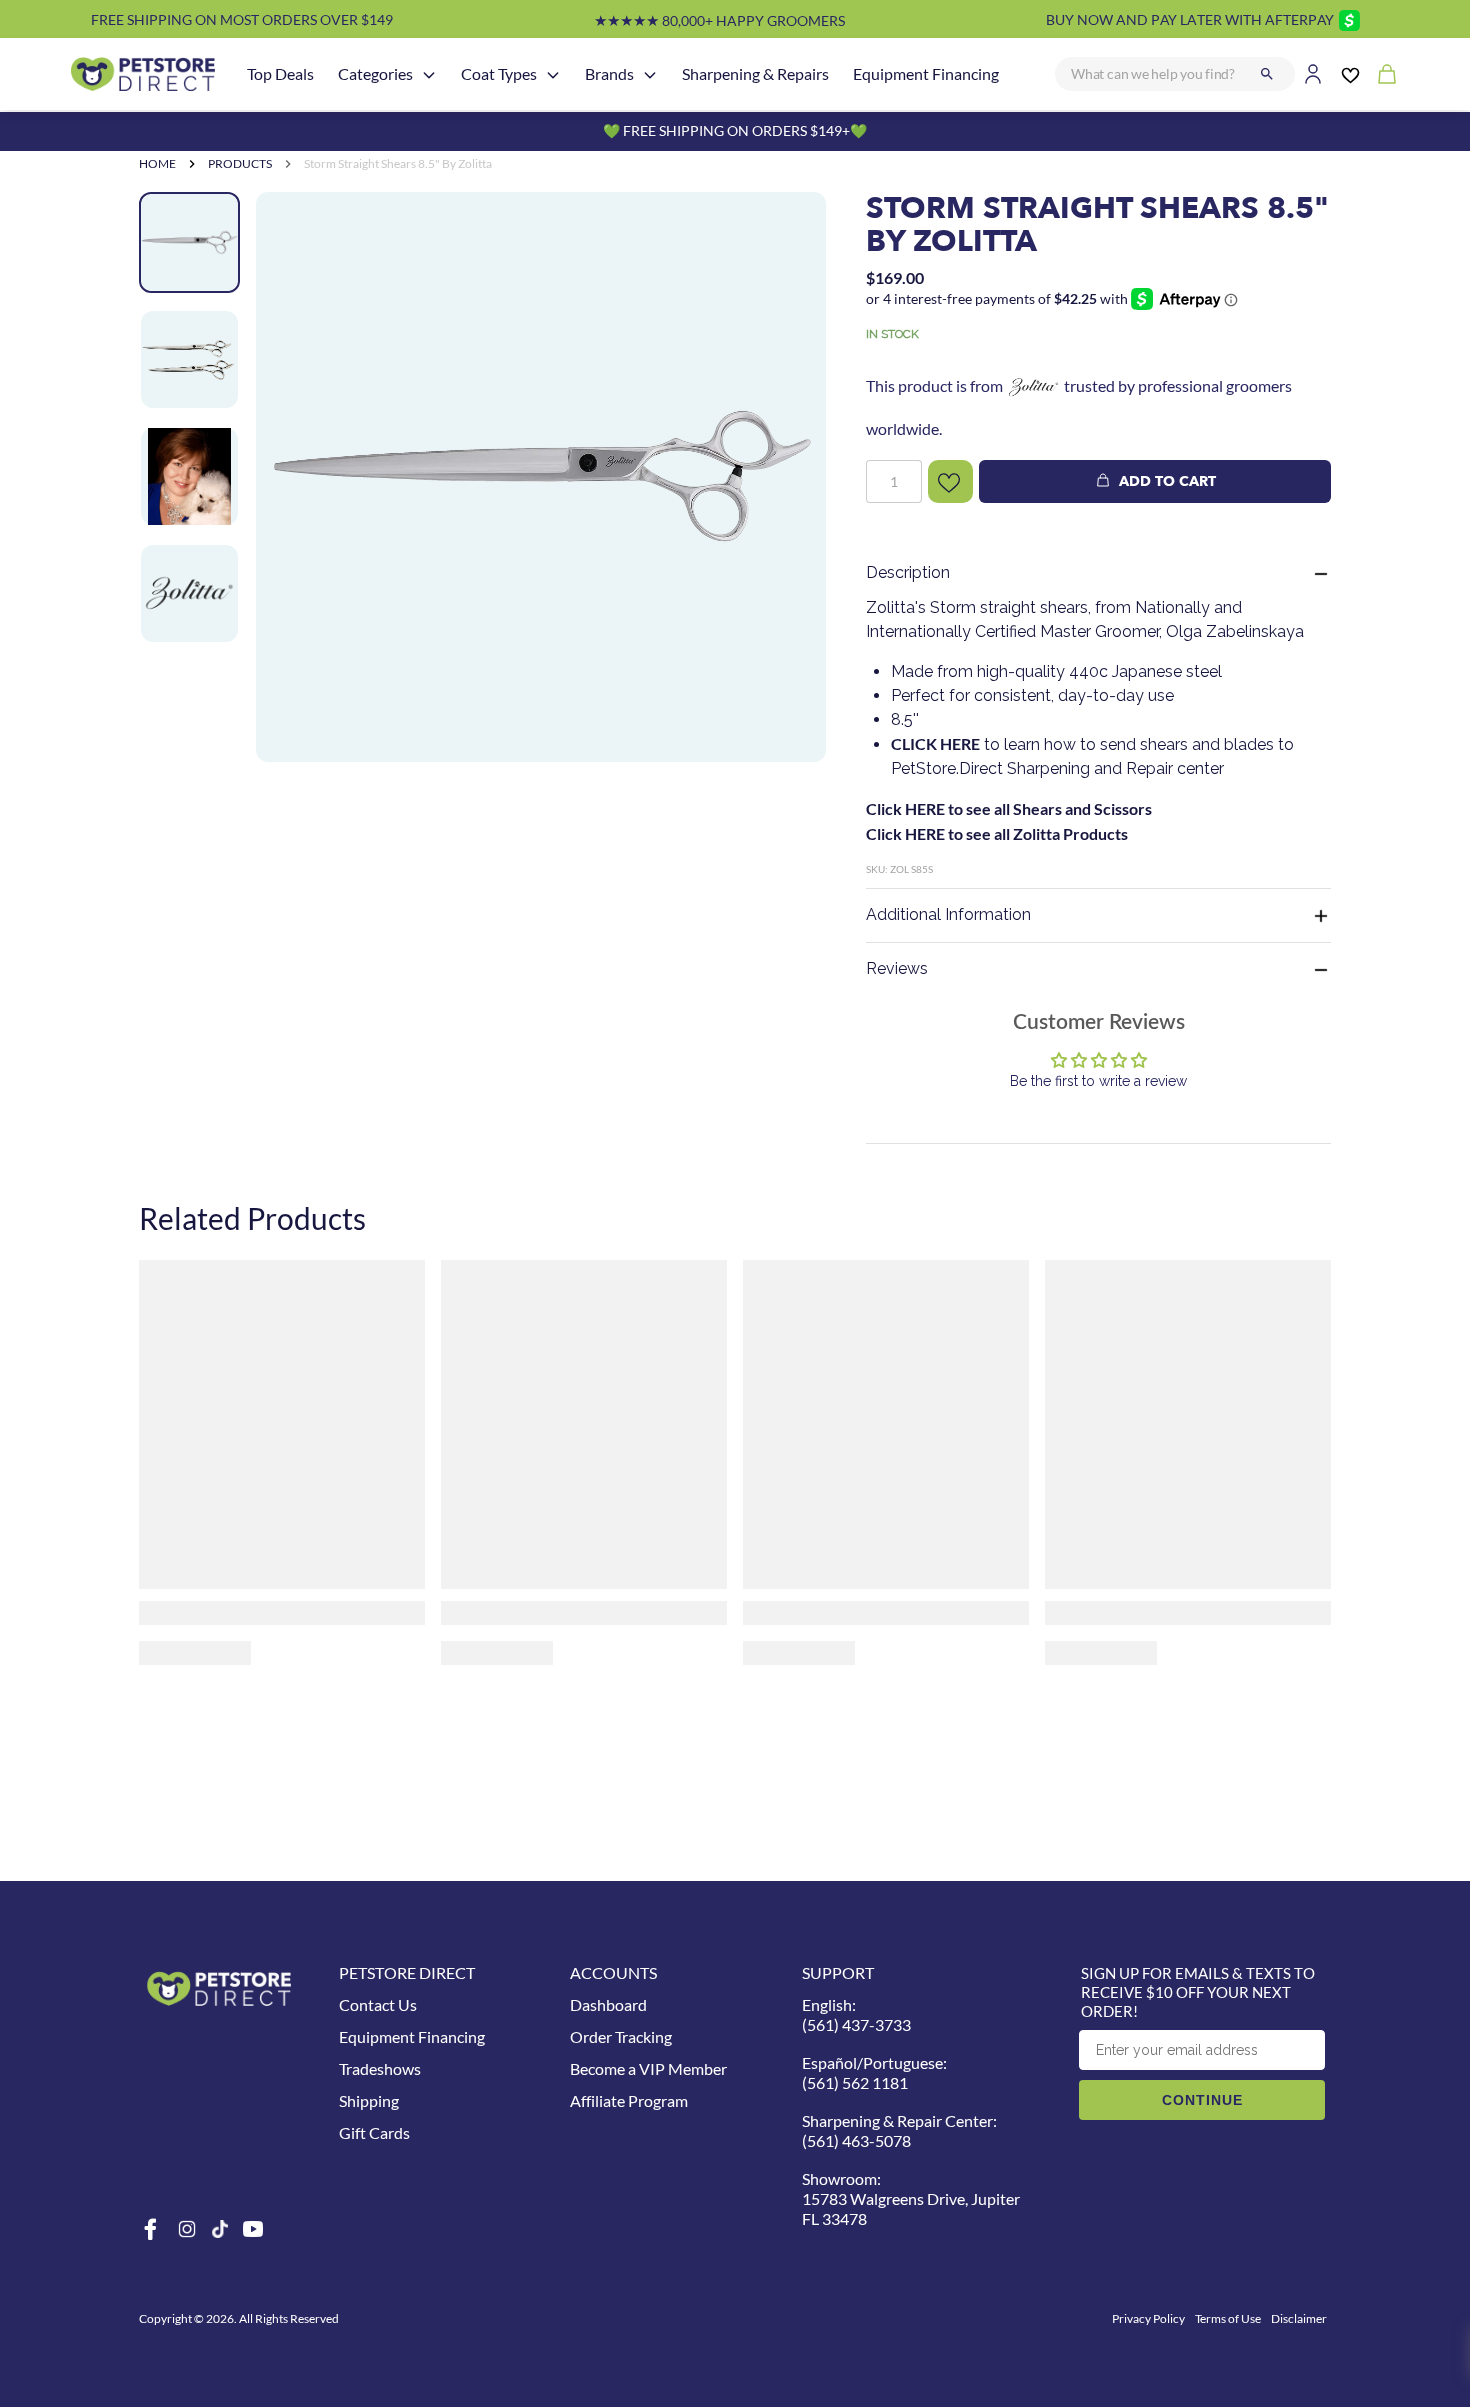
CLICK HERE (935, 743)
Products (240, 163)
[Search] (1267, 74)
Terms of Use (1228, 2318)
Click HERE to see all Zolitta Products (997, 833)
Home (157, 163)
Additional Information (948, 914)
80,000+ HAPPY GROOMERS (719, 20)
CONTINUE (1202, 2100)
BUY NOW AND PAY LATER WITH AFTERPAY (1190, 19)
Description (908, 572)
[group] (541, 523)
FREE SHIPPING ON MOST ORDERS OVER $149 (242, 19)
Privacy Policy (1148, 2318)
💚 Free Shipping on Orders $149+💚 (735, 130)
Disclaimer (1299, 2318)
